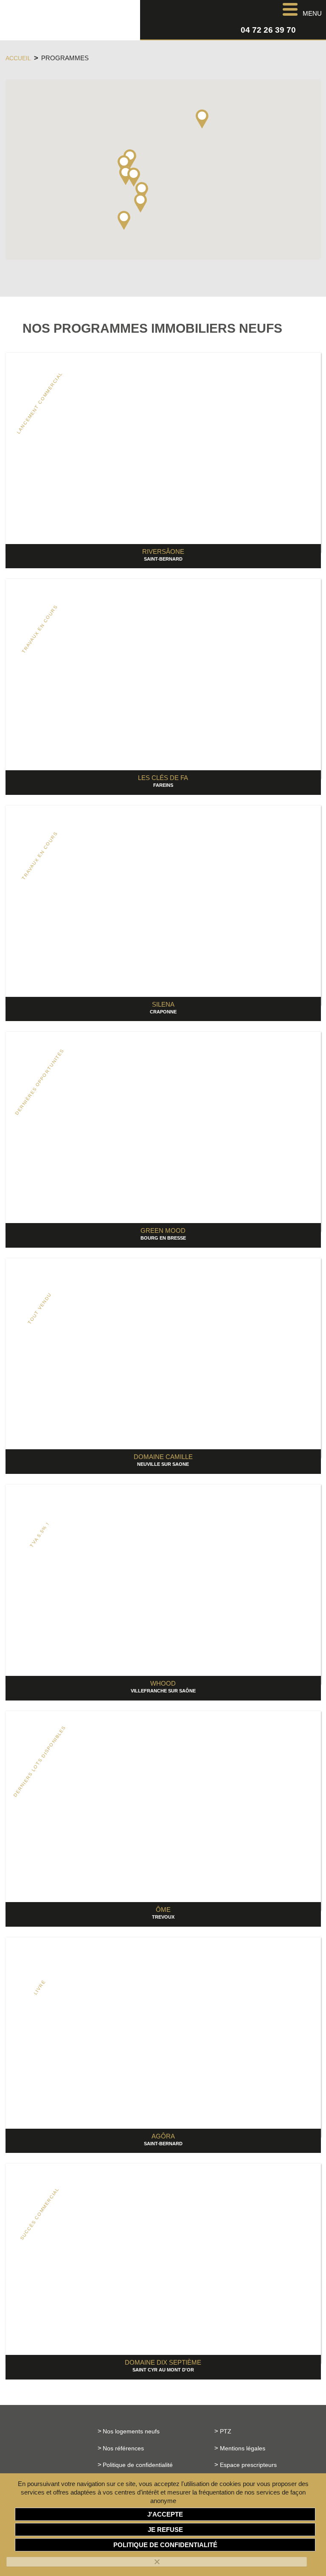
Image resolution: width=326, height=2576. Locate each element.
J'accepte (165, 2514)
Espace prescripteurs (248, 2465)
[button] (124, 220)
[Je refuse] (157, 2562)
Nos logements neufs (131, 2431)
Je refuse (165, 2530)
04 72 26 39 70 (268, 30)
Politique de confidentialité (138, 2465)
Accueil (18, 58)
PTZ (226, 2431)
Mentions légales (243, 2448)
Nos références (123, 2448)
